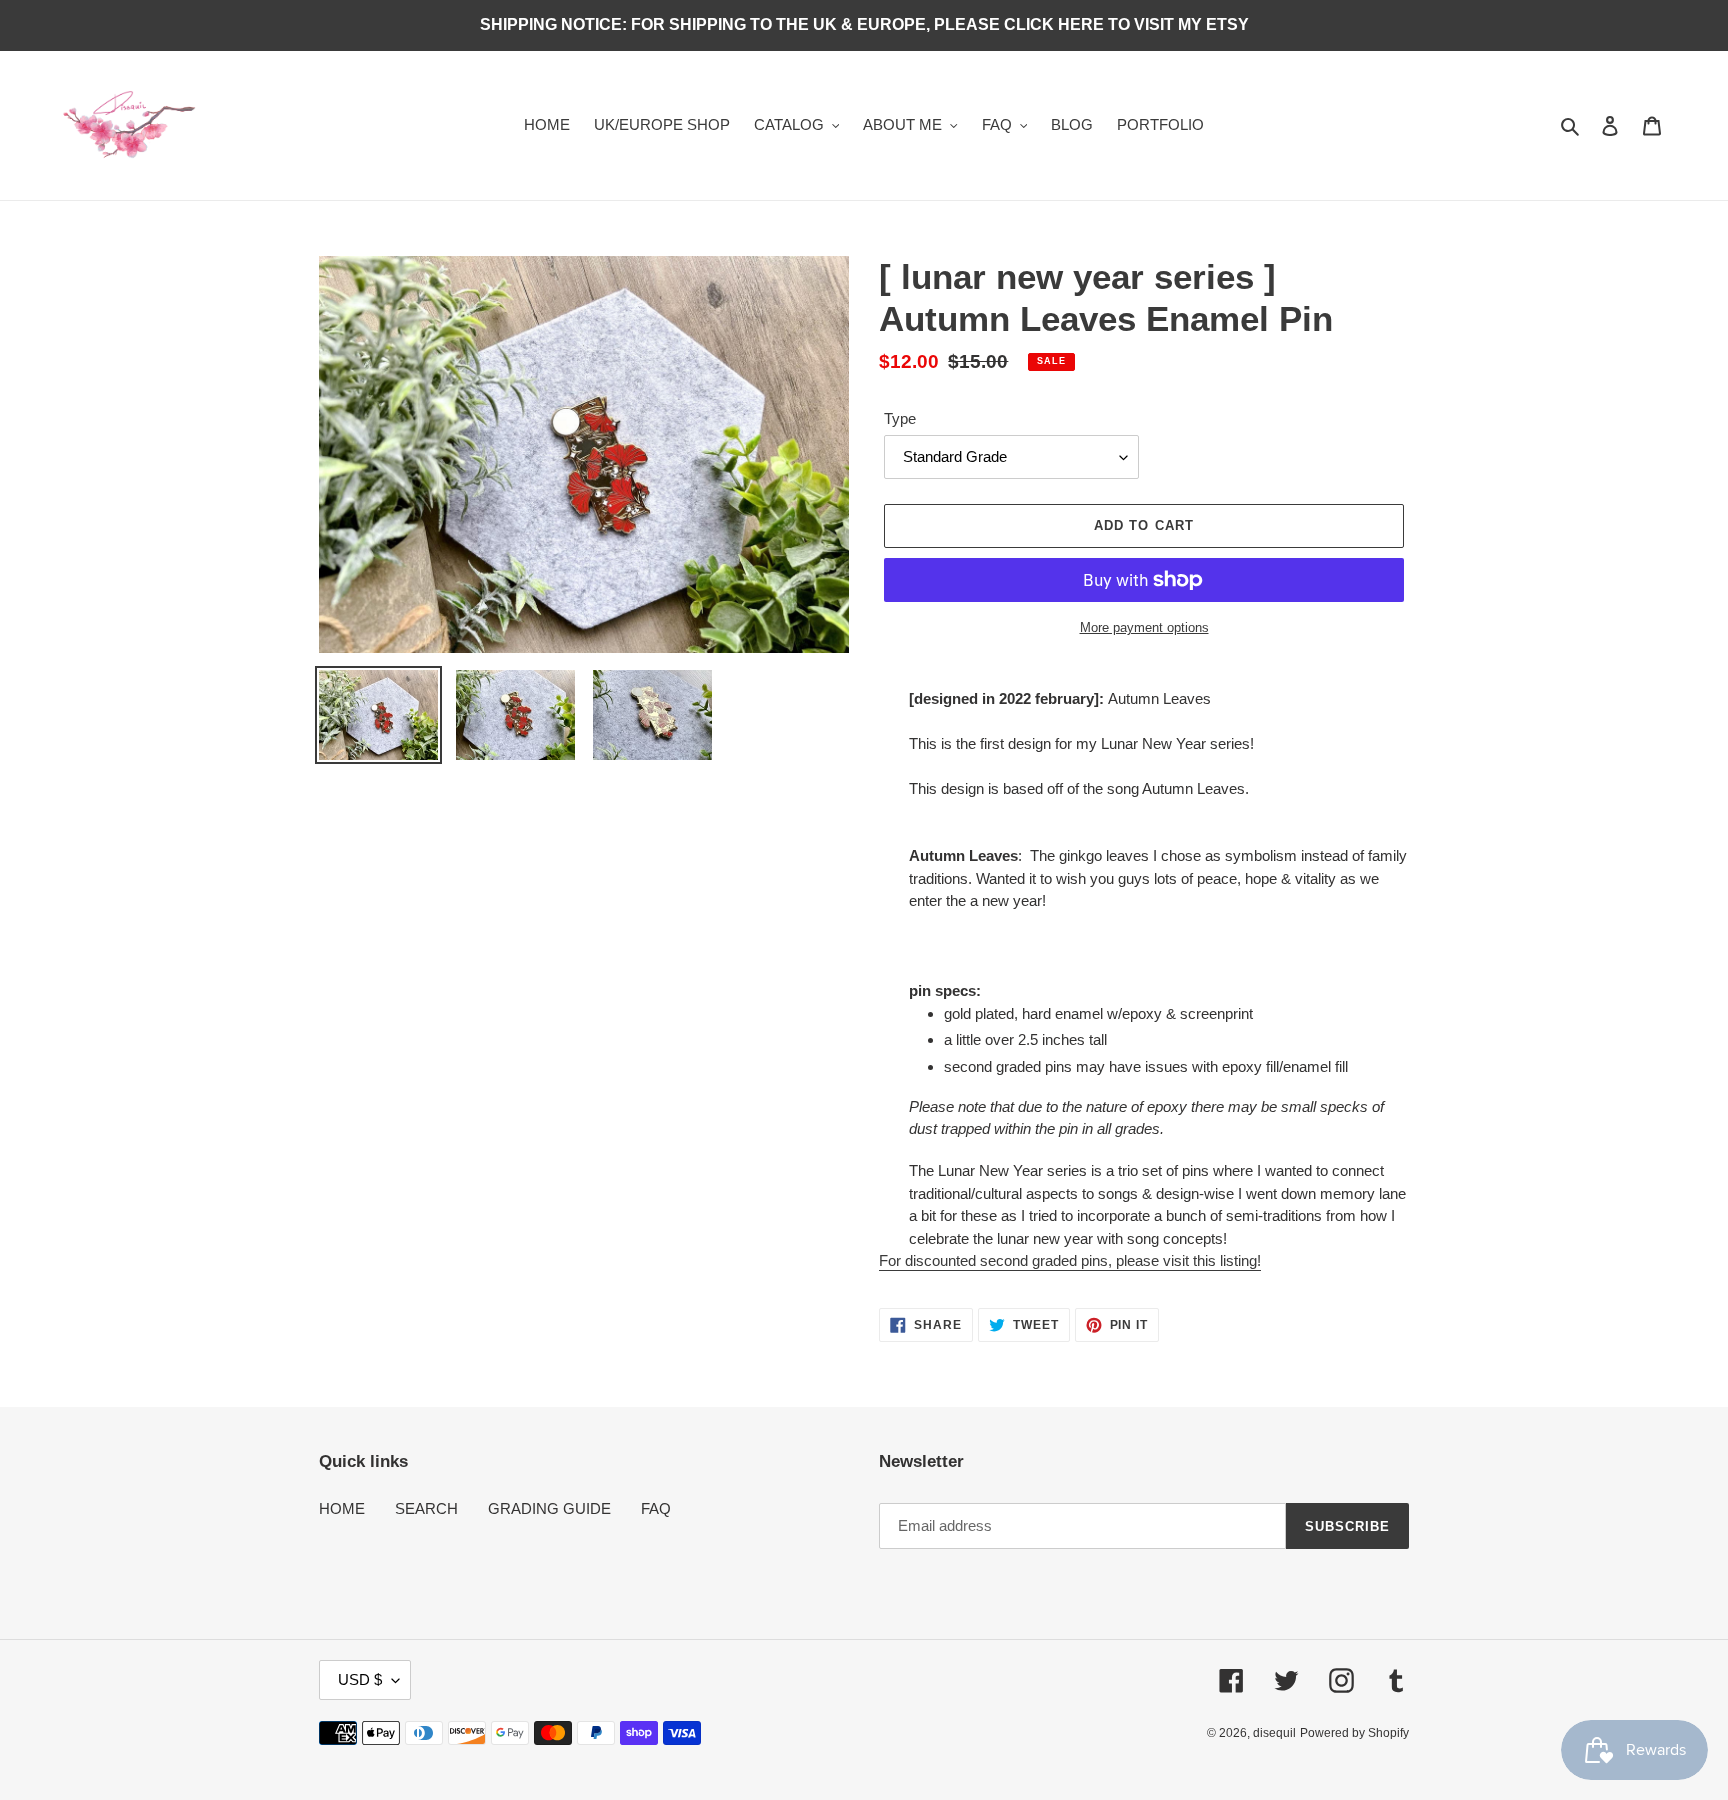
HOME (342, 1508)
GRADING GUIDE (549, 1508)
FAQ (656, 1508)
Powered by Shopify (1354, 1733)
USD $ (360, 1679)
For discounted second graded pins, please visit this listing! (1070, 1260)
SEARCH (426, 1508)
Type (900, 418)
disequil (1274, 1733)
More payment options (1144, 627)
